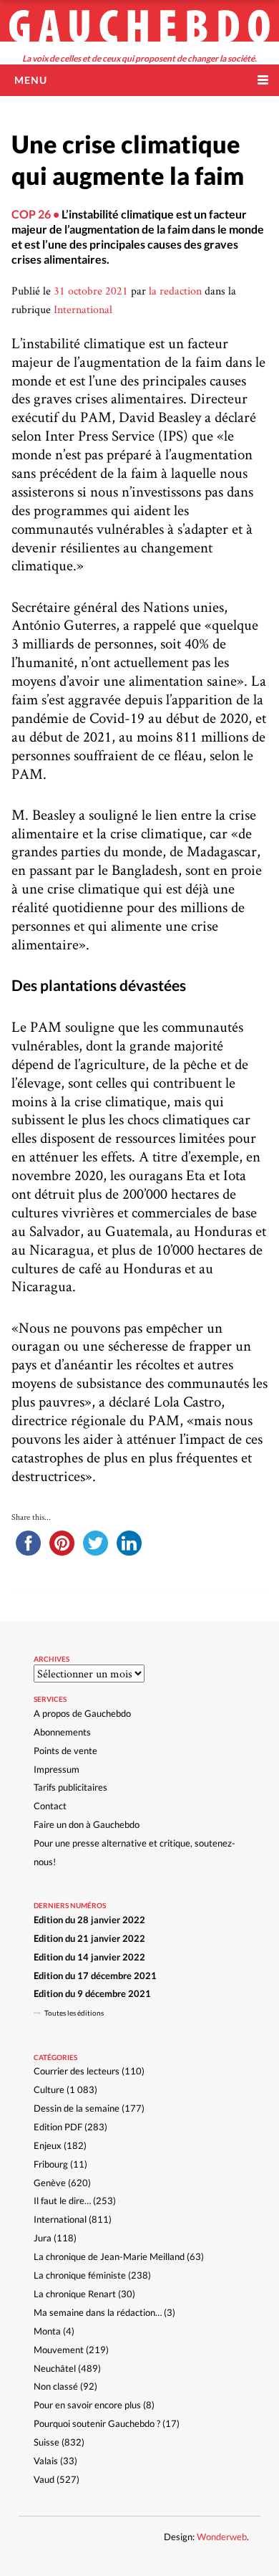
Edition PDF (58, 2127)
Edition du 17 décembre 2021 (95, 1976)
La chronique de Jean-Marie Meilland (109, 2256)
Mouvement (59, 2350)
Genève (50, 2183)
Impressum (57, 1769)
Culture (49, 2089)
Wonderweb (222, 2537)
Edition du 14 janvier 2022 (89, 1957)
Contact (50, 1806)
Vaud (44, 2479)
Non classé (56, 2386)
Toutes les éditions (74, 2013)
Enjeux (48, 2145)
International (83, 309)
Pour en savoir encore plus (87, 2405)
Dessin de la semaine (77, 2108)
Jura (43, 2238)
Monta (47, 2331)
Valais (46, 2461)
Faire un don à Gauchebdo (87, 1824)
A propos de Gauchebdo (82, 1713)
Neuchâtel (55, 2368)
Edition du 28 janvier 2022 (89, 1920)
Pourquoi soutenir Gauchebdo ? (97, 2423)
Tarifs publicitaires (70, 1787)
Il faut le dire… (62, 2201)
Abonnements (62, 1732)
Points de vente (65, 1751)
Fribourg (51, 2164)
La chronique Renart (75, 2294)
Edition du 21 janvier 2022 (89, 1938)
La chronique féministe (80, 2275)
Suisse (46, 2442)
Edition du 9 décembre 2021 (92, 1993)
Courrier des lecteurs (77, 2071)
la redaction (175, 291)
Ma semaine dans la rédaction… (98, 2312)
